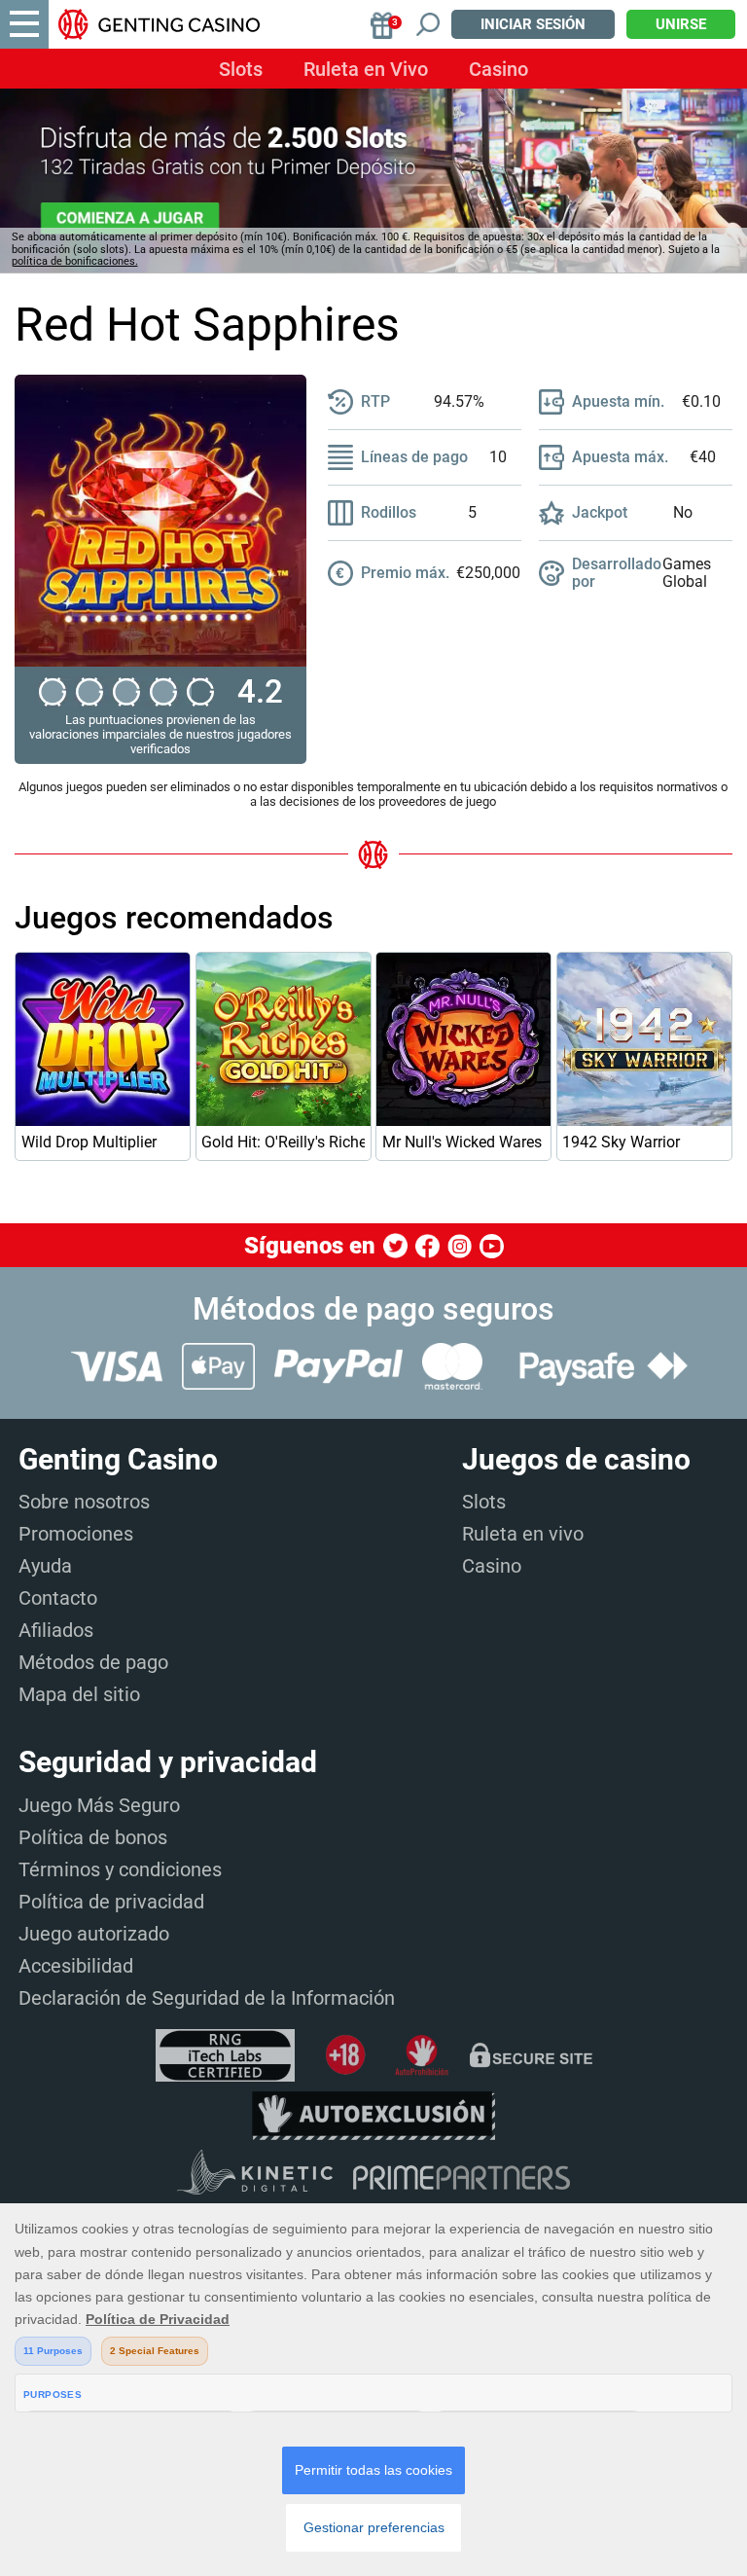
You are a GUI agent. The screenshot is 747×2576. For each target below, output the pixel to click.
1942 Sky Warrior (621, 1142)
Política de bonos (93, 1837)
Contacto (58, 1598)
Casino (498, 69)
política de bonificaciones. (75, 261)
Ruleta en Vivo (366, 69)
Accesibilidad (76, 1966)
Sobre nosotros (84, 1502)
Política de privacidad (111, 1902)
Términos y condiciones (120, 1869)
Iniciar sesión (533, 24)
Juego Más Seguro (99, 1805)
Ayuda (45, 1566)
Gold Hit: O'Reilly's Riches (283, 1142)
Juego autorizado (94, 1934)
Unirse (681, 24)
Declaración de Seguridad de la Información (207, 1998)
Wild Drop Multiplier (89, 1142)
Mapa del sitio (79, 1694)
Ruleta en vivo (523, 1534)
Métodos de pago (93, 1662)
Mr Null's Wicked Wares (462, 1142)
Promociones (76, 1534)
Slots (241, 69)
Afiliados (56, 1630)
